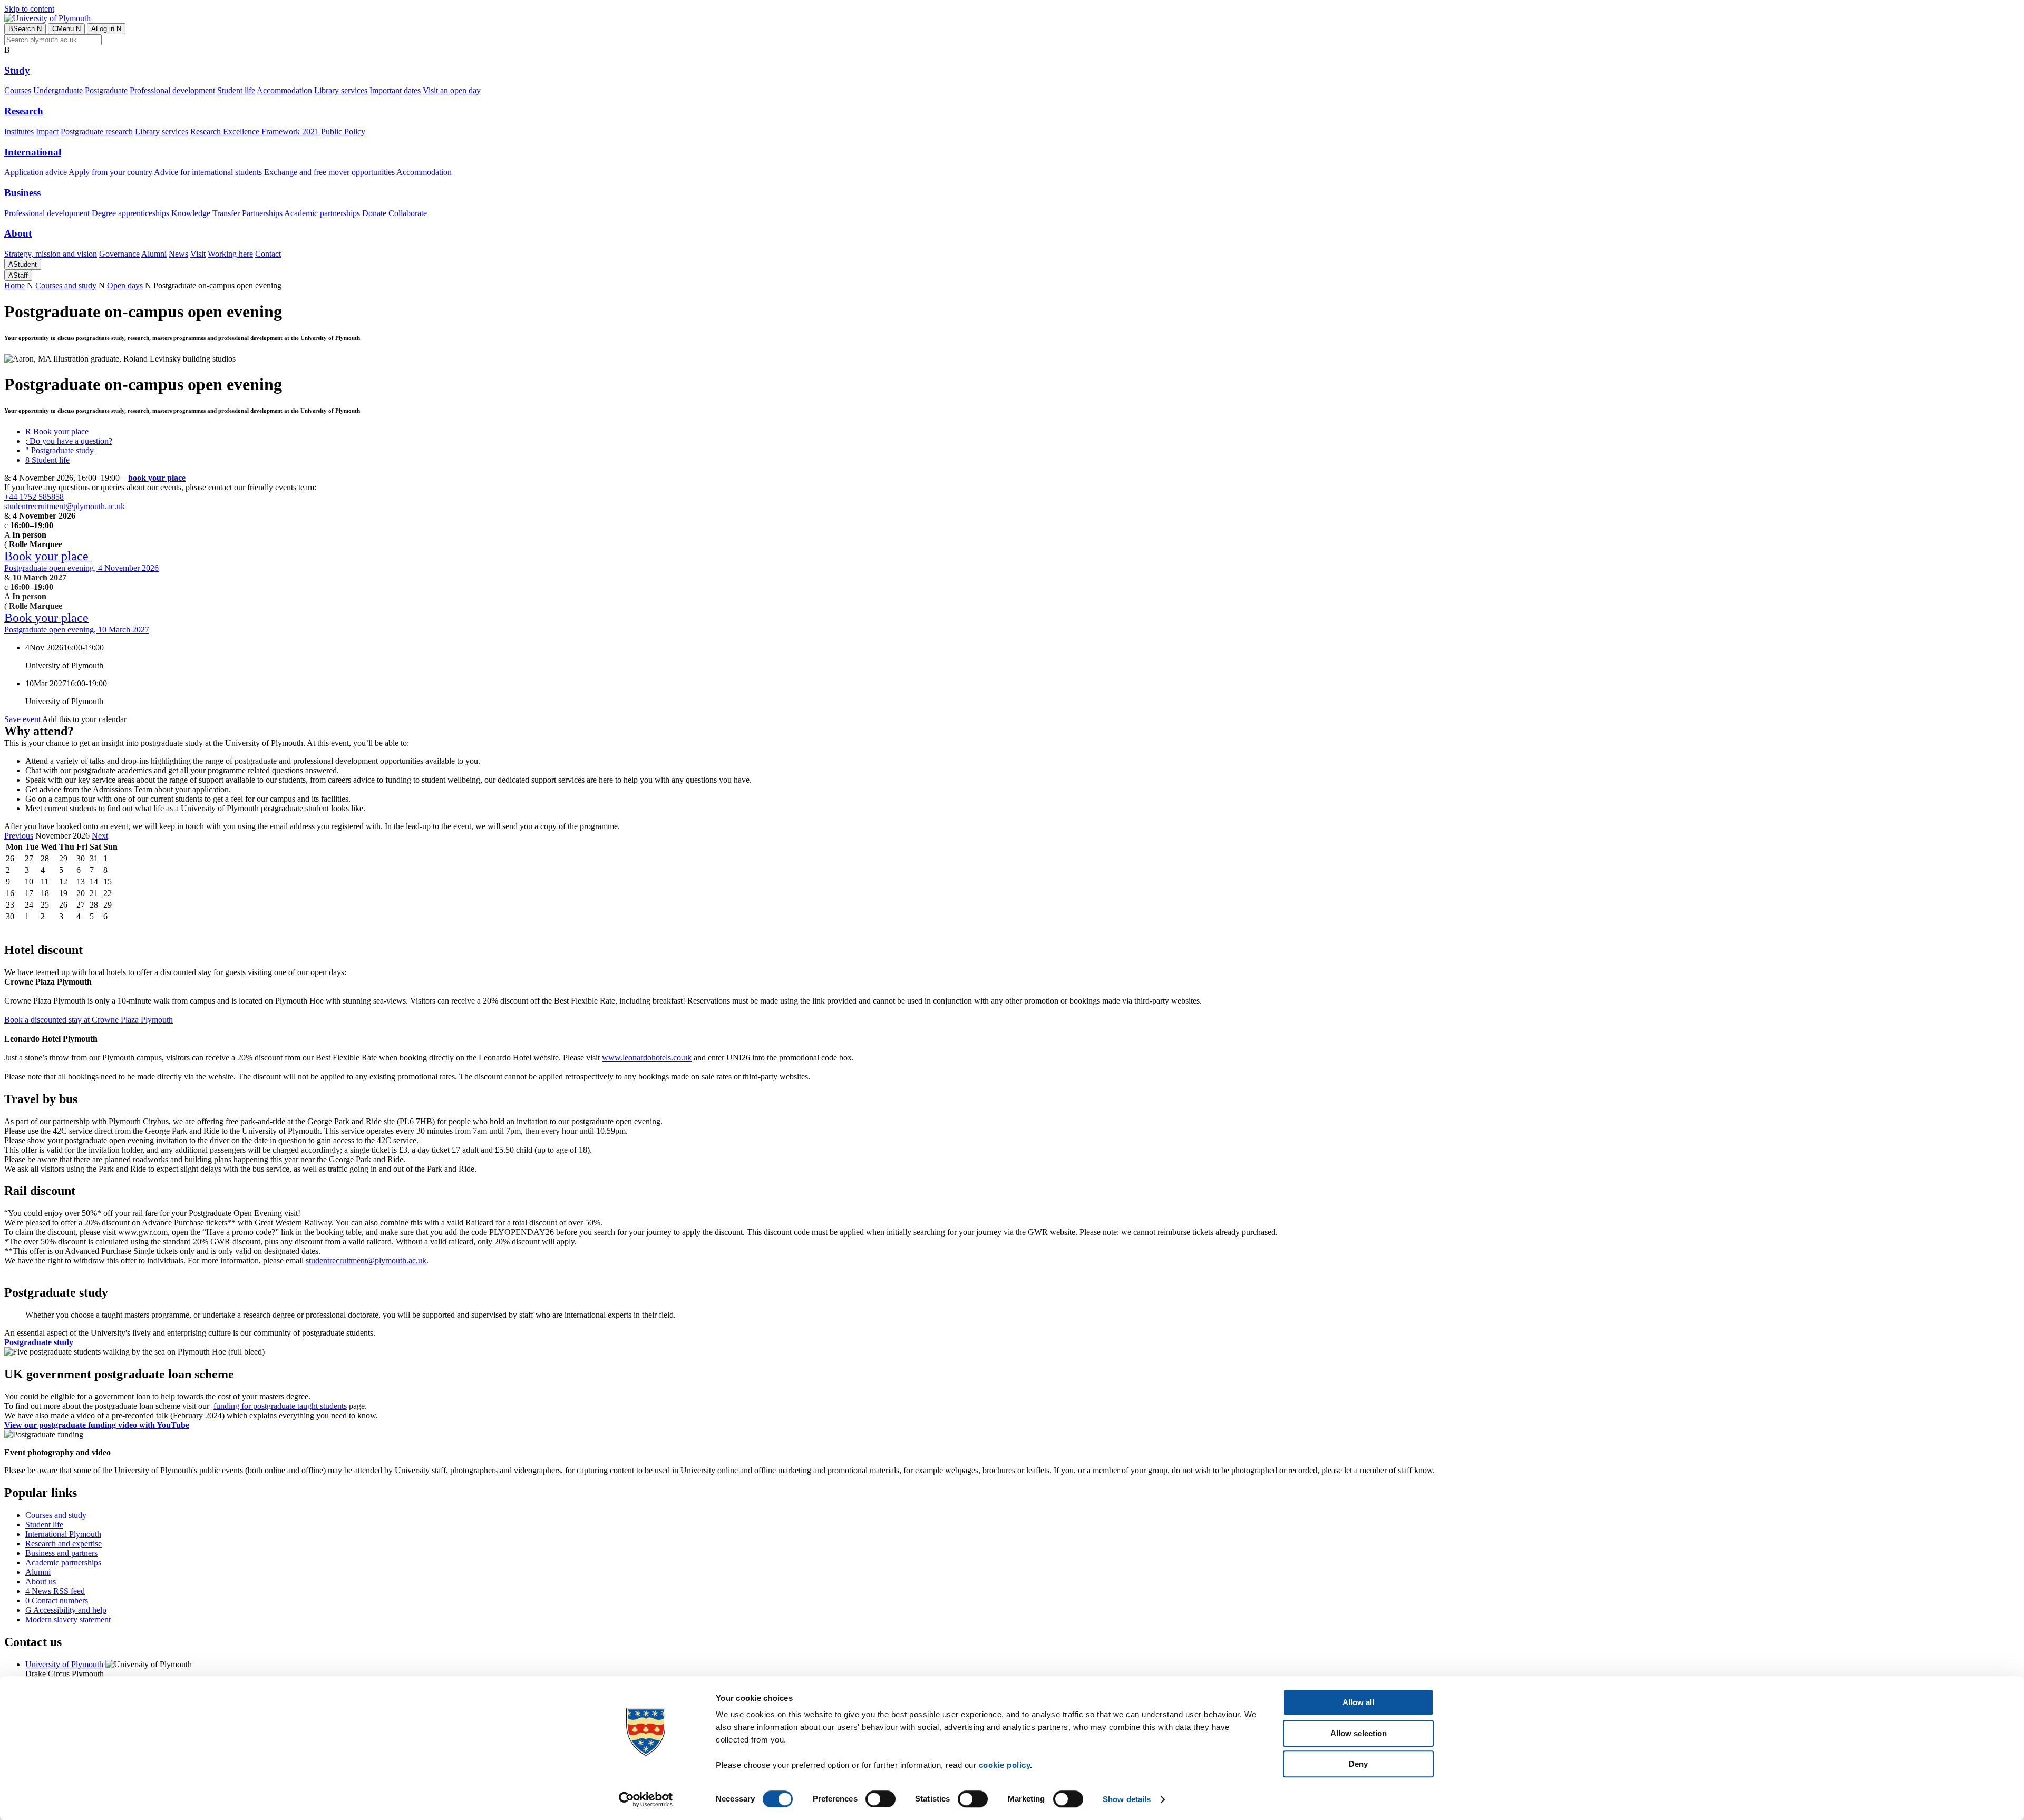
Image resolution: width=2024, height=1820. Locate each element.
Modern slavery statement (68, 1619)
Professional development (172, 90)
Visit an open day (452, 90)
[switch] (880, 1799)
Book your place (57, 431)
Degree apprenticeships (130, 213)
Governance (119, 254)
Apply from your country (110, 172)
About (18, 233)
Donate (374, 213)
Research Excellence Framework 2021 (255, 132)
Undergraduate (58, 90)
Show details (1127, 1799)
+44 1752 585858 (34, 497)
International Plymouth (63, 1534)
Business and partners (61, 1553)
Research (24, 111)
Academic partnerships (322, 213)
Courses (18, 90)
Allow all (1358, 1702)
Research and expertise (64, 1544)
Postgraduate (106, 90)
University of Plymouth (64, 1664)
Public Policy (343, 132)
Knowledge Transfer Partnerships (227, 213)
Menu (66, 29)
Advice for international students (208, 172)
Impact (47, 132)
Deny (1358, 1764)
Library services (341, 90)
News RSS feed (55, 1591)
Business (22, 193)
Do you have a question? (69, 441)
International (33, 152)
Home (14, 285)
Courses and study (66, 285)
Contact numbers (57, 1600)
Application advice (36, 172)
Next (100, 836)
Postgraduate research (97, 132)
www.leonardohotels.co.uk (647, 1058)
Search (25, 29)
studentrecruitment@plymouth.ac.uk (65, 506)
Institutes (19, 132)
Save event (22, 719)
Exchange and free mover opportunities (329, 172)
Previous (19, 836)
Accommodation (284, 90)
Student (23, 264)
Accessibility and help (66, 1610)
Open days (125, 285)
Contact (268, 254)
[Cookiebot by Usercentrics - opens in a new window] (646, 1799)
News (178, 254)
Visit (198, 254)
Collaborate (408, 213)
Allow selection (1359, 1733)
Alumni (154, 254)
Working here (230, 254)
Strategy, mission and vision (51, 254)
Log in (106, 29)
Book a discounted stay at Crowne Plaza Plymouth (89, 1020)
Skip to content (29, 9)
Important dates (395, 90)
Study (17, 70)
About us (41, 1581)
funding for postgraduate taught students (280, 1406)
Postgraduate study (60, 450)
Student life (236, 90)
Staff (18, 275)
